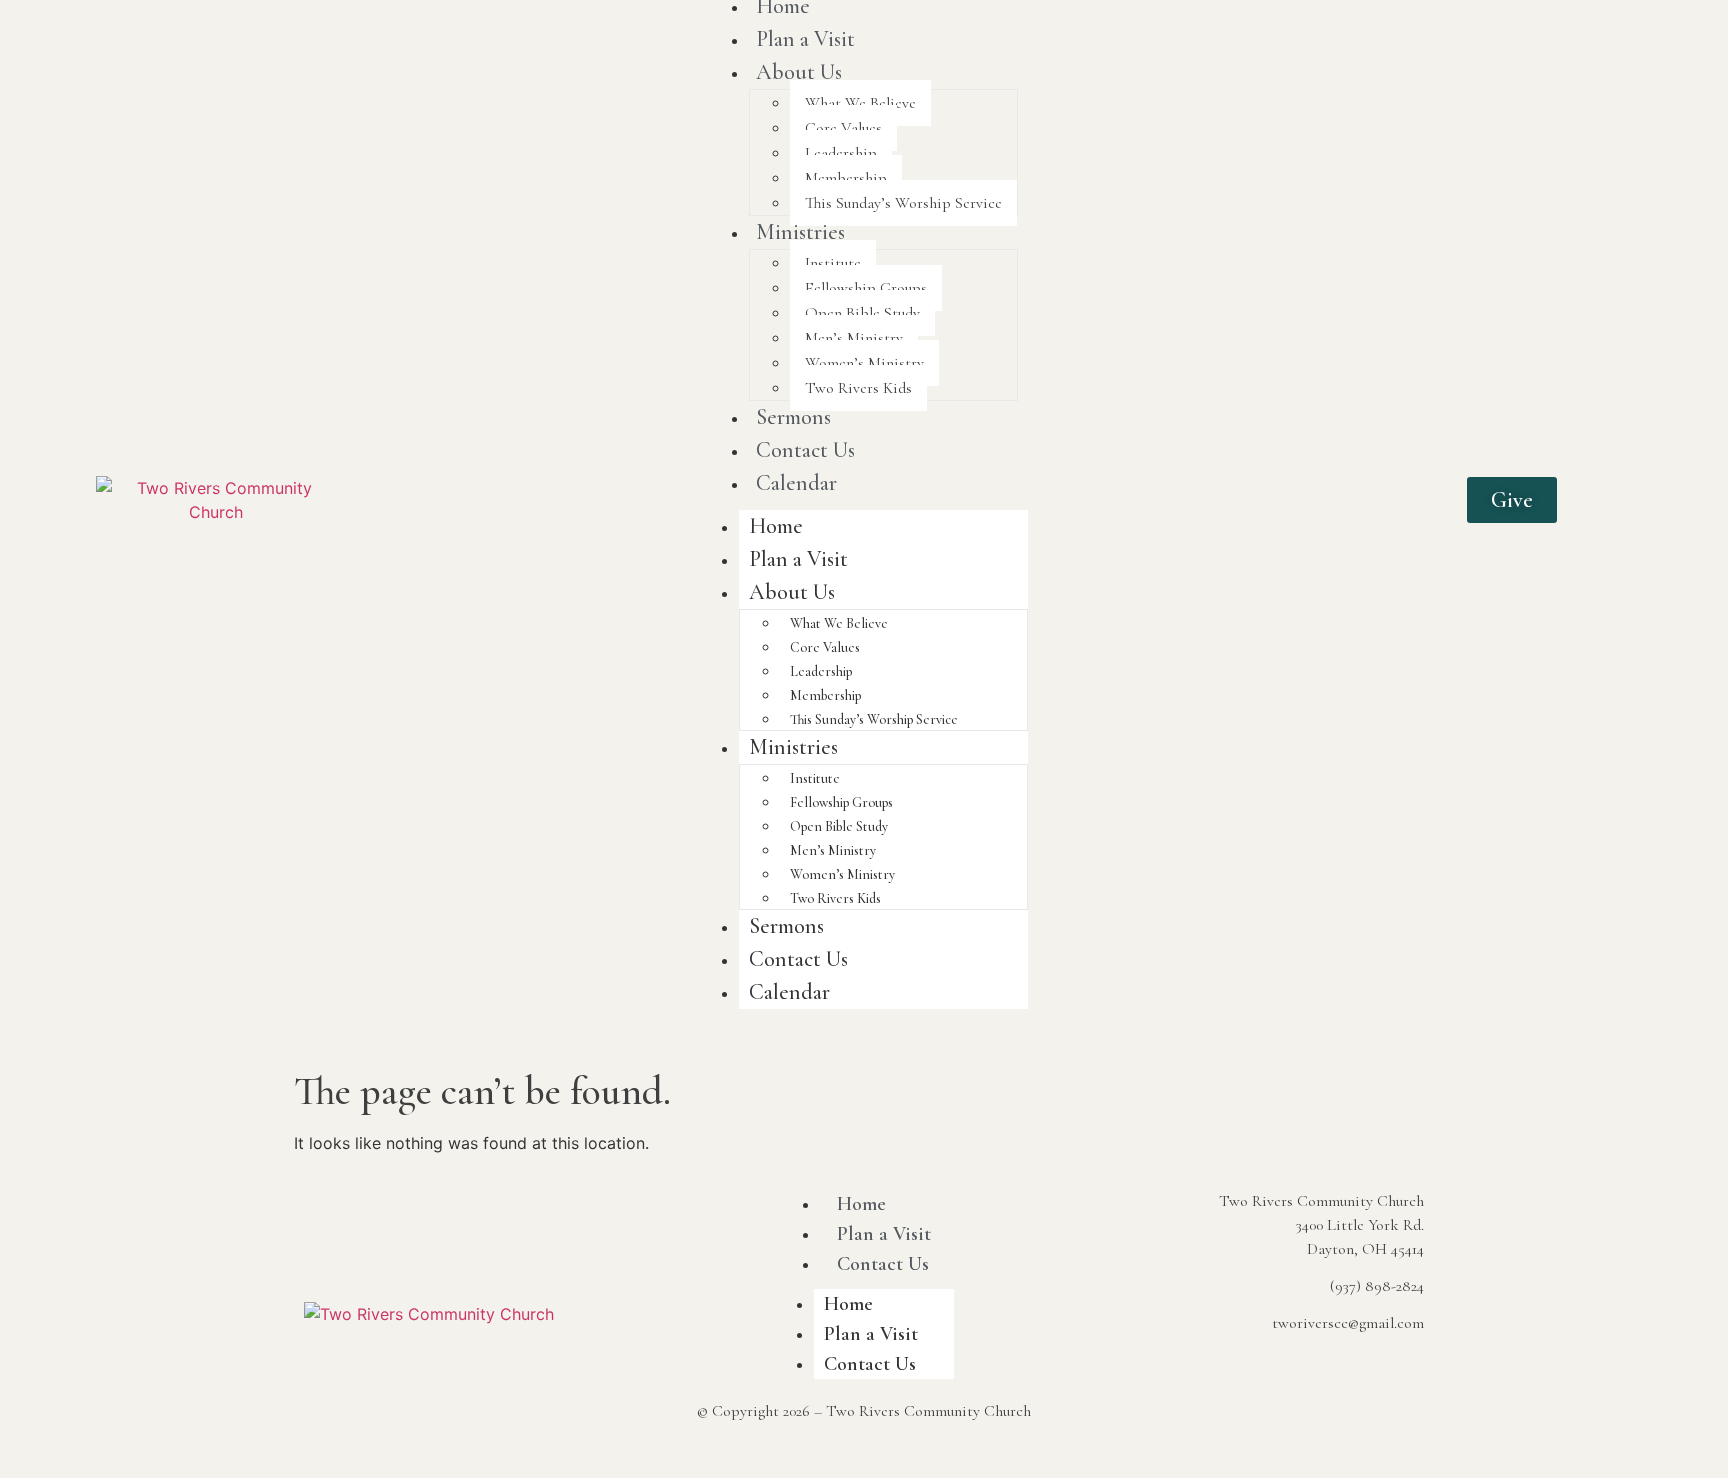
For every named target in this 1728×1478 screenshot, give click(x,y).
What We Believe (860, 103)
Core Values (843, 128)
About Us (799, 72)
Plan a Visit (805, 39)
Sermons (793, 417)
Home (776, 526)
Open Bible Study (862, 313)
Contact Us (805, 450)
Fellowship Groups (866, 288)
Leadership (841, 153)
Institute (833, 263)
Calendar (796, 483)
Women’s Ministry (864, 363)
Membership (846, 178)
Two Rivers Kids (858, 388)
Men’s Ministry (854, 338)
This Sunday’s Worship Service (903, 203)
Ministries (800, 232)
